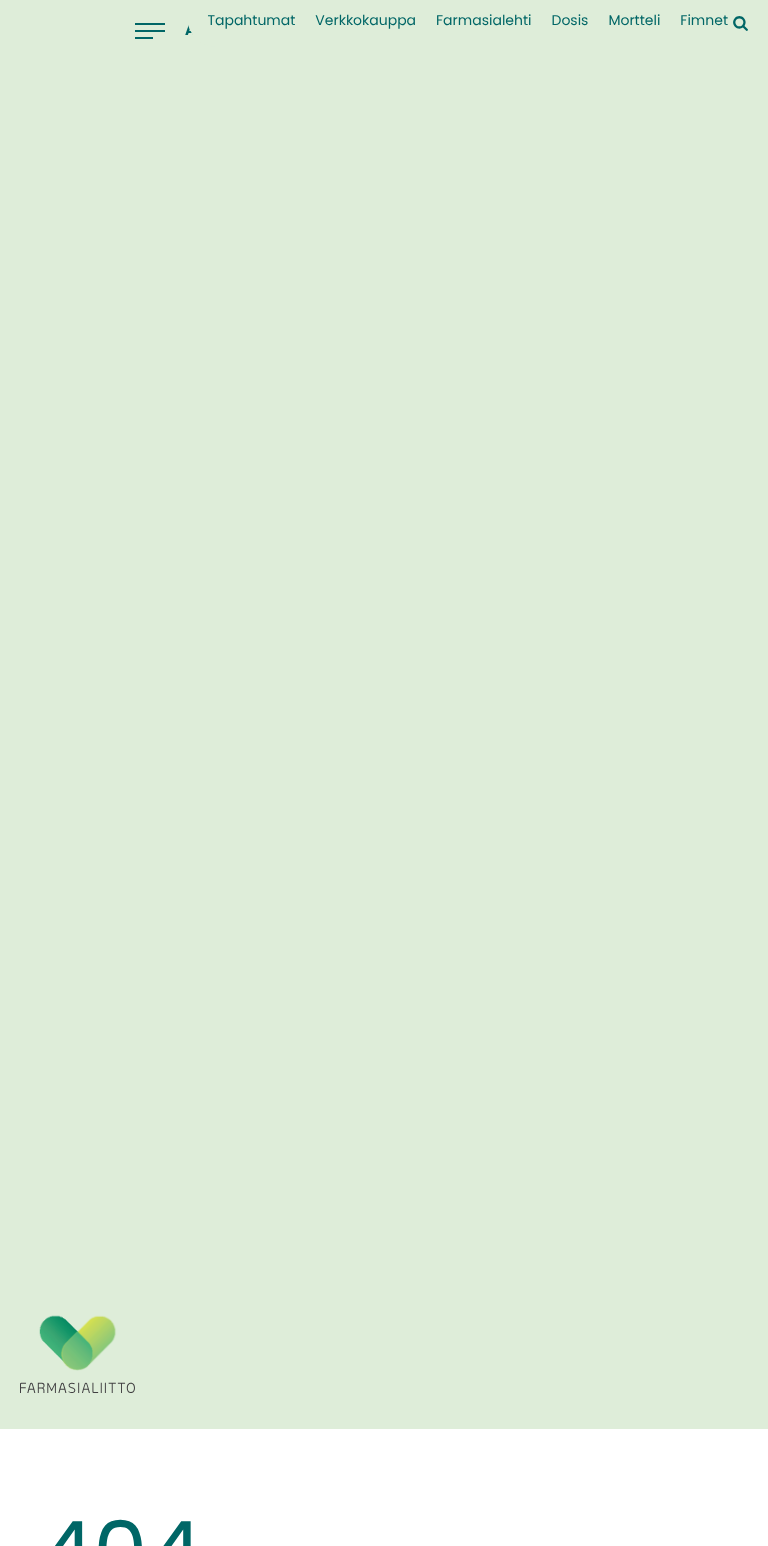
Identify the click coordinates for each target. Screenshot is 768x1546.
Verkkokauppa (365, 21)
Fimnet (704, 21)
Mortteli (634, 21)
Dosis (569, 21)
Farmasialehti (483, 21)
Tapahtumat (251, 21)
